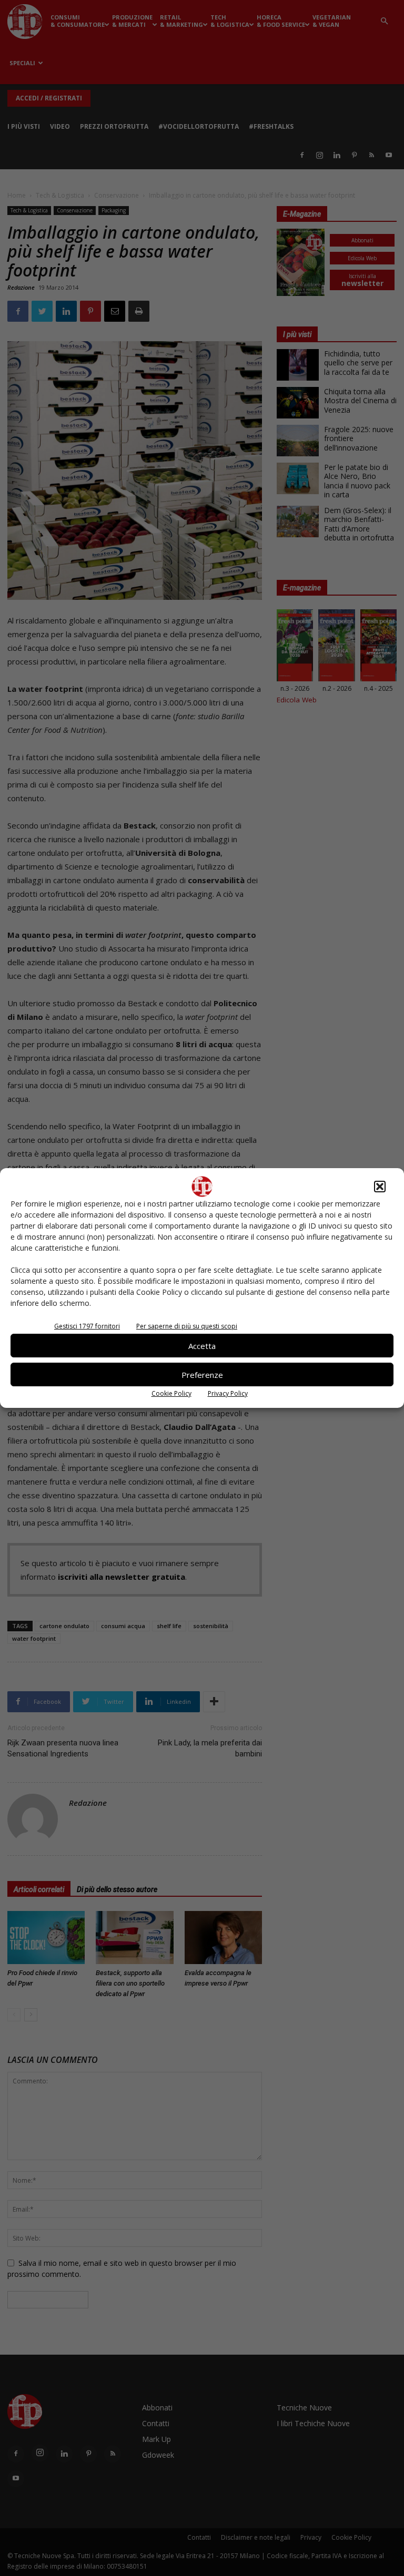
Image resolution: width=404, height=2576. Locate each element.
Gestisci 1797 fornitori (87, 1326)
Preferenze (202, 1375)
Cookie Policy (171, 1393)
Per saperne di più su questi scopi (187, 1326)
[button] (380, 1187)
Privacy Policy (228, 1393)
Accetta (202, 1346)
